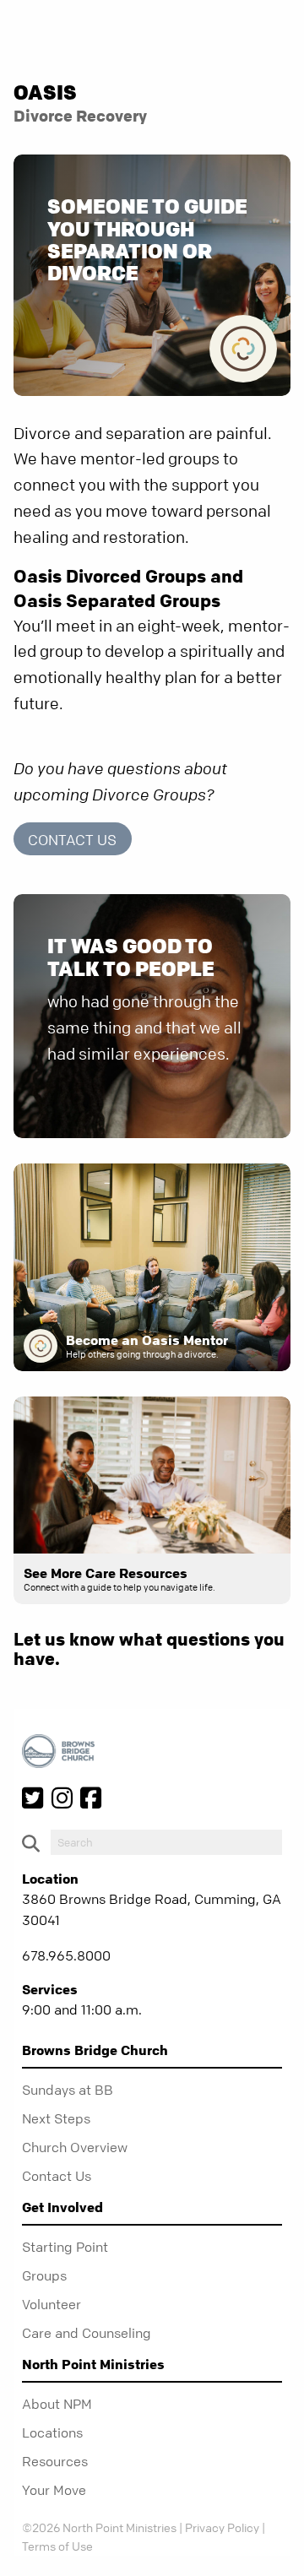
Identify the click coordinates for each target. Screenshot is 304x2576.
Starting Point (65, 2247)
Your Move (54, 2490)
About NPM (57, 2404)
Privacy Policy (222, 2527)
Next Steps (56, 2118)
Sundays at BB (68, 2090)
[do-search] (166, 1842)
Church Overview (75, 2147)
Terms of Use (57, 2546)
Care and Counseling (87, 2333)
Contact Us (72, 840)
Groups (44, 2275)
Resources (55, 2461)
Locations (52, 2432)
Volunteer (52, 2304)
